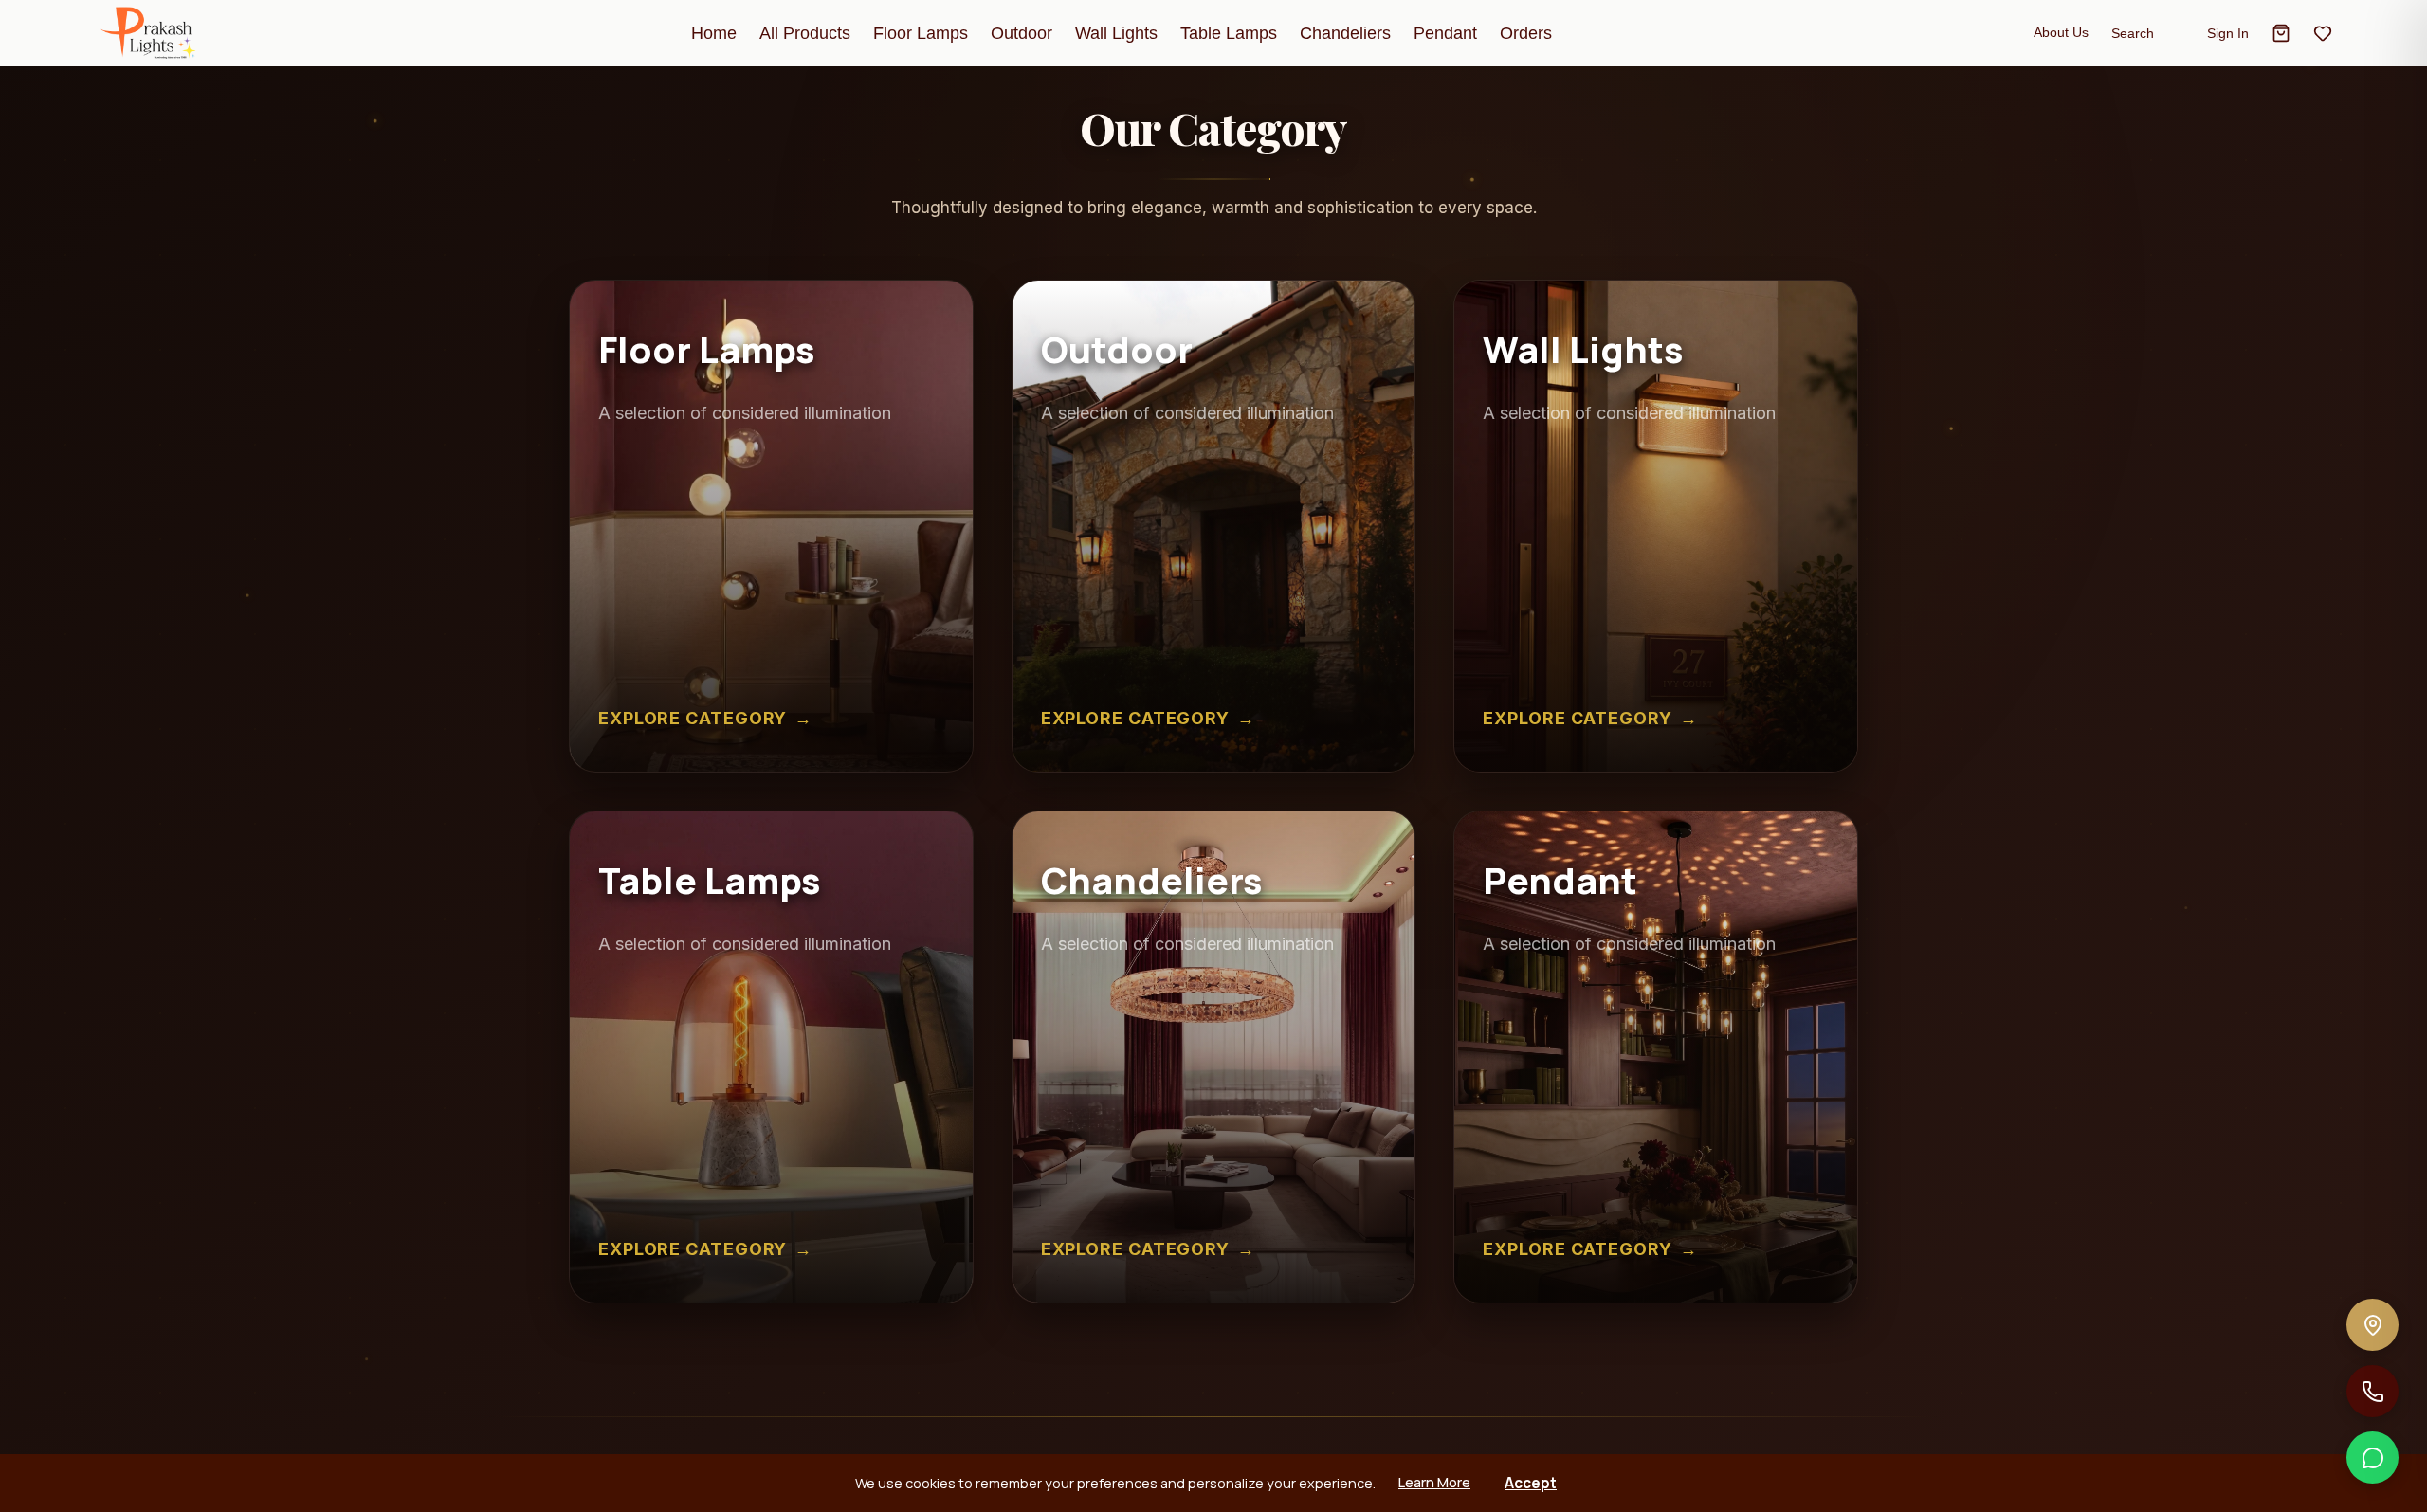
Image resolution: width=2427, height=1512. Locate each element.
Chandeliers (1345, 33)
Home (714, 33)
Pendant (1445, 33)
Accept (1531, 1483)
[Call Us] (2372, 1391)
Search (2133, 33)
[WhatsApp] (2372, 1457)
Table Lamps (1229, 33)
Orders (1526, 33)
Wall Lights (1116, 33)
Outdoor (1022, 33)
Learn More (1434, 1482)
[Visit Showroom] (2372, 1325)
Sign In (2228, 33)
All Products (805, 33)
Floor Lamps (921, 33)
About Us (2061, 32)
